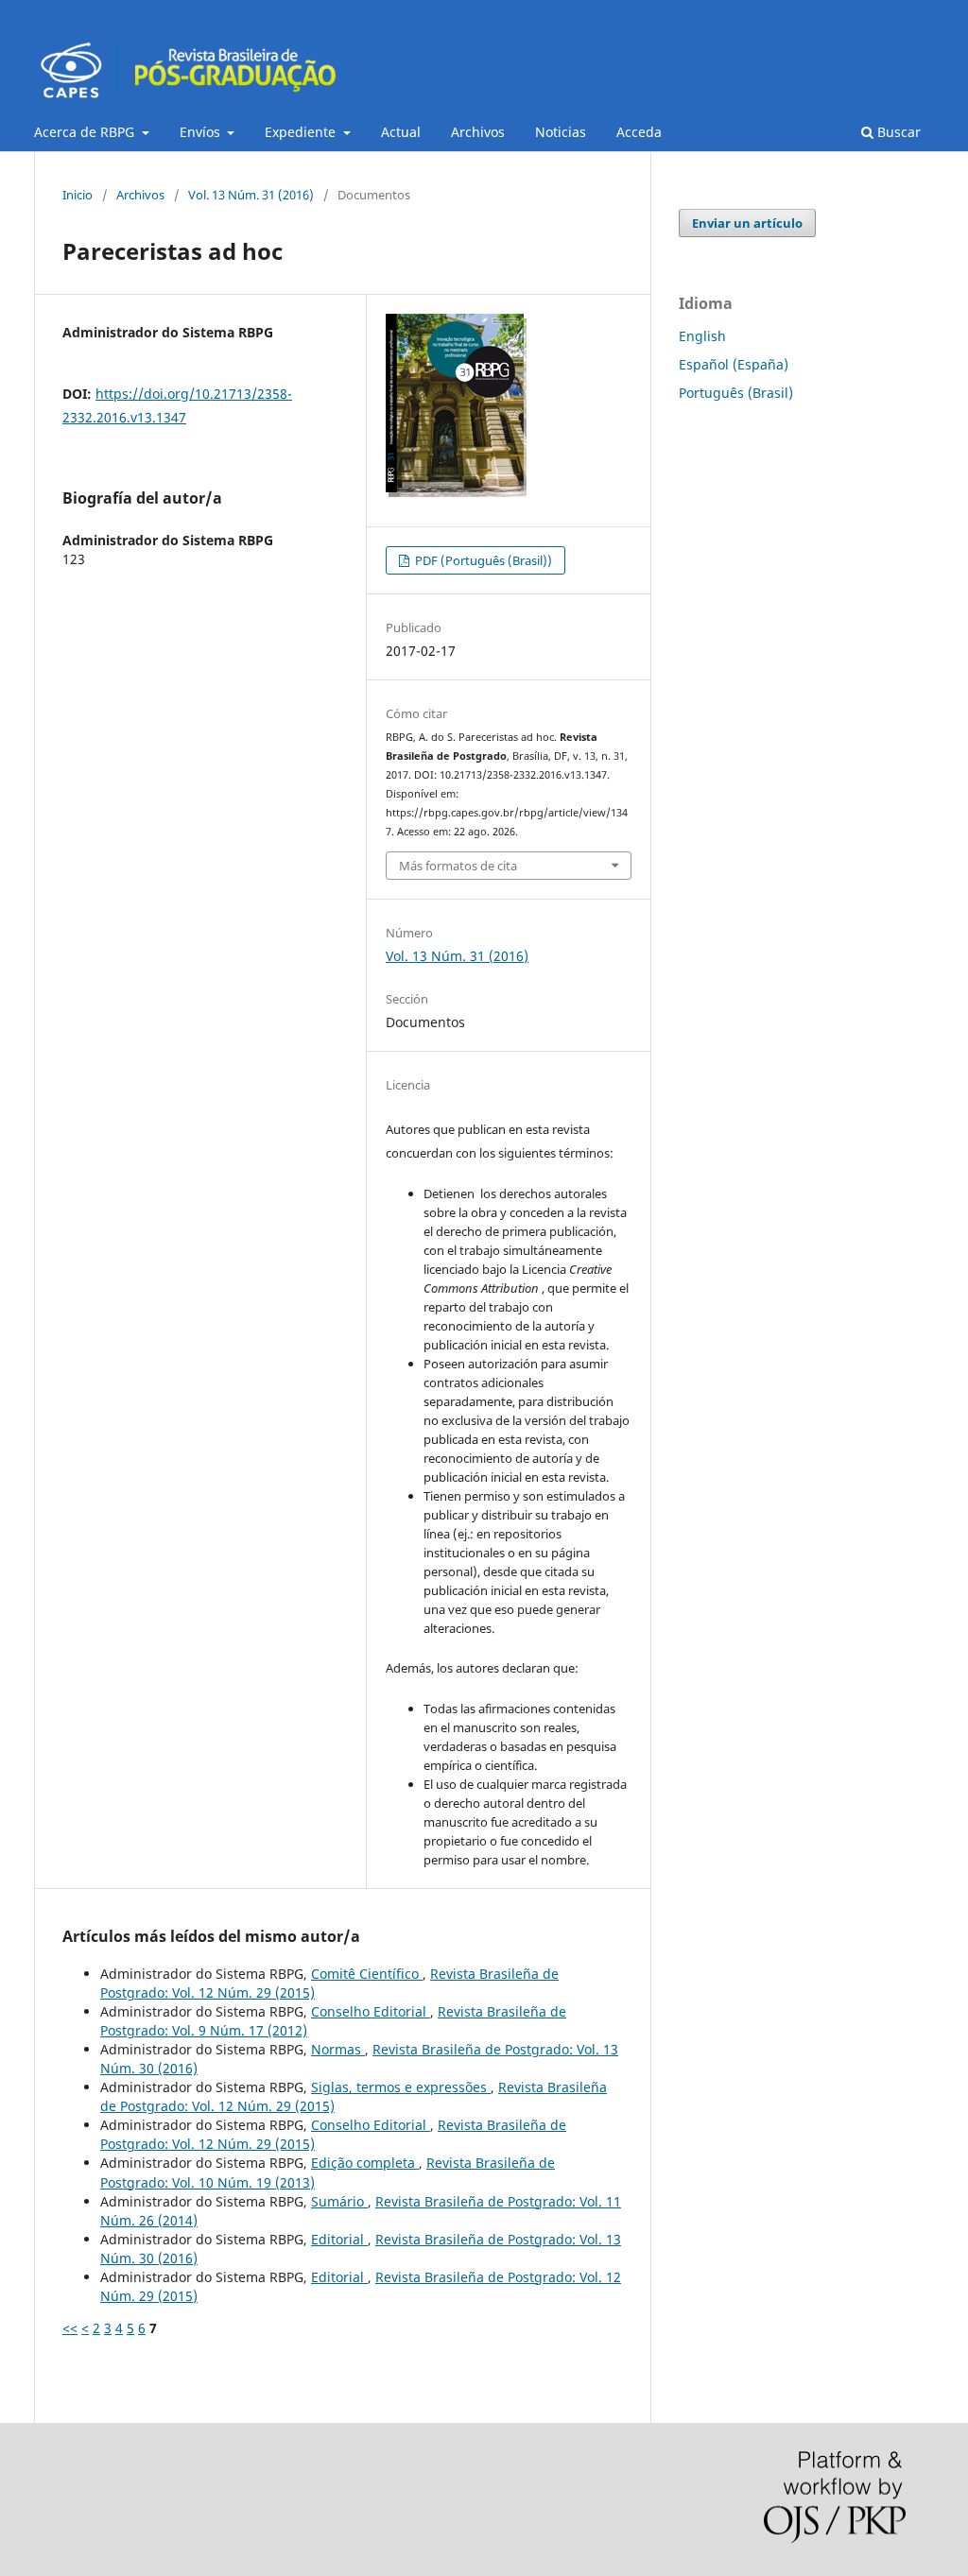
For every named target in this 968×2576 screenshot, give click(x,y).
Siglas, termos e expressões (401, 2087)
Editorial (339, 2239)
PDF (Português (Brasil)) (482, 560)
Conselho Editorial (371, 2011)
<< (70, 2328)
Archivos (478, 132)
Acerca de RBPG (86, 132)
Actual (401, 132)
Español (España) (734, 364)
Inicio (78, 195)
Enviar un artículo (747, 223)
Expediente (302, 132)
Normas (338, 2049)
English (702, 336)
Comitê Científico (367, 1974)
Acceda (639, 132)
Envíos (202, 132)
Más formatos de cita (458, 866)
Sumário (339, 2201)
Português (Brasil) (736, 393)
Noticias (561, 132)
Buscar (897, 132)
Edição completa (365, 2163)
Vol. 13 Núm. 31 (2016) (251, 195)
